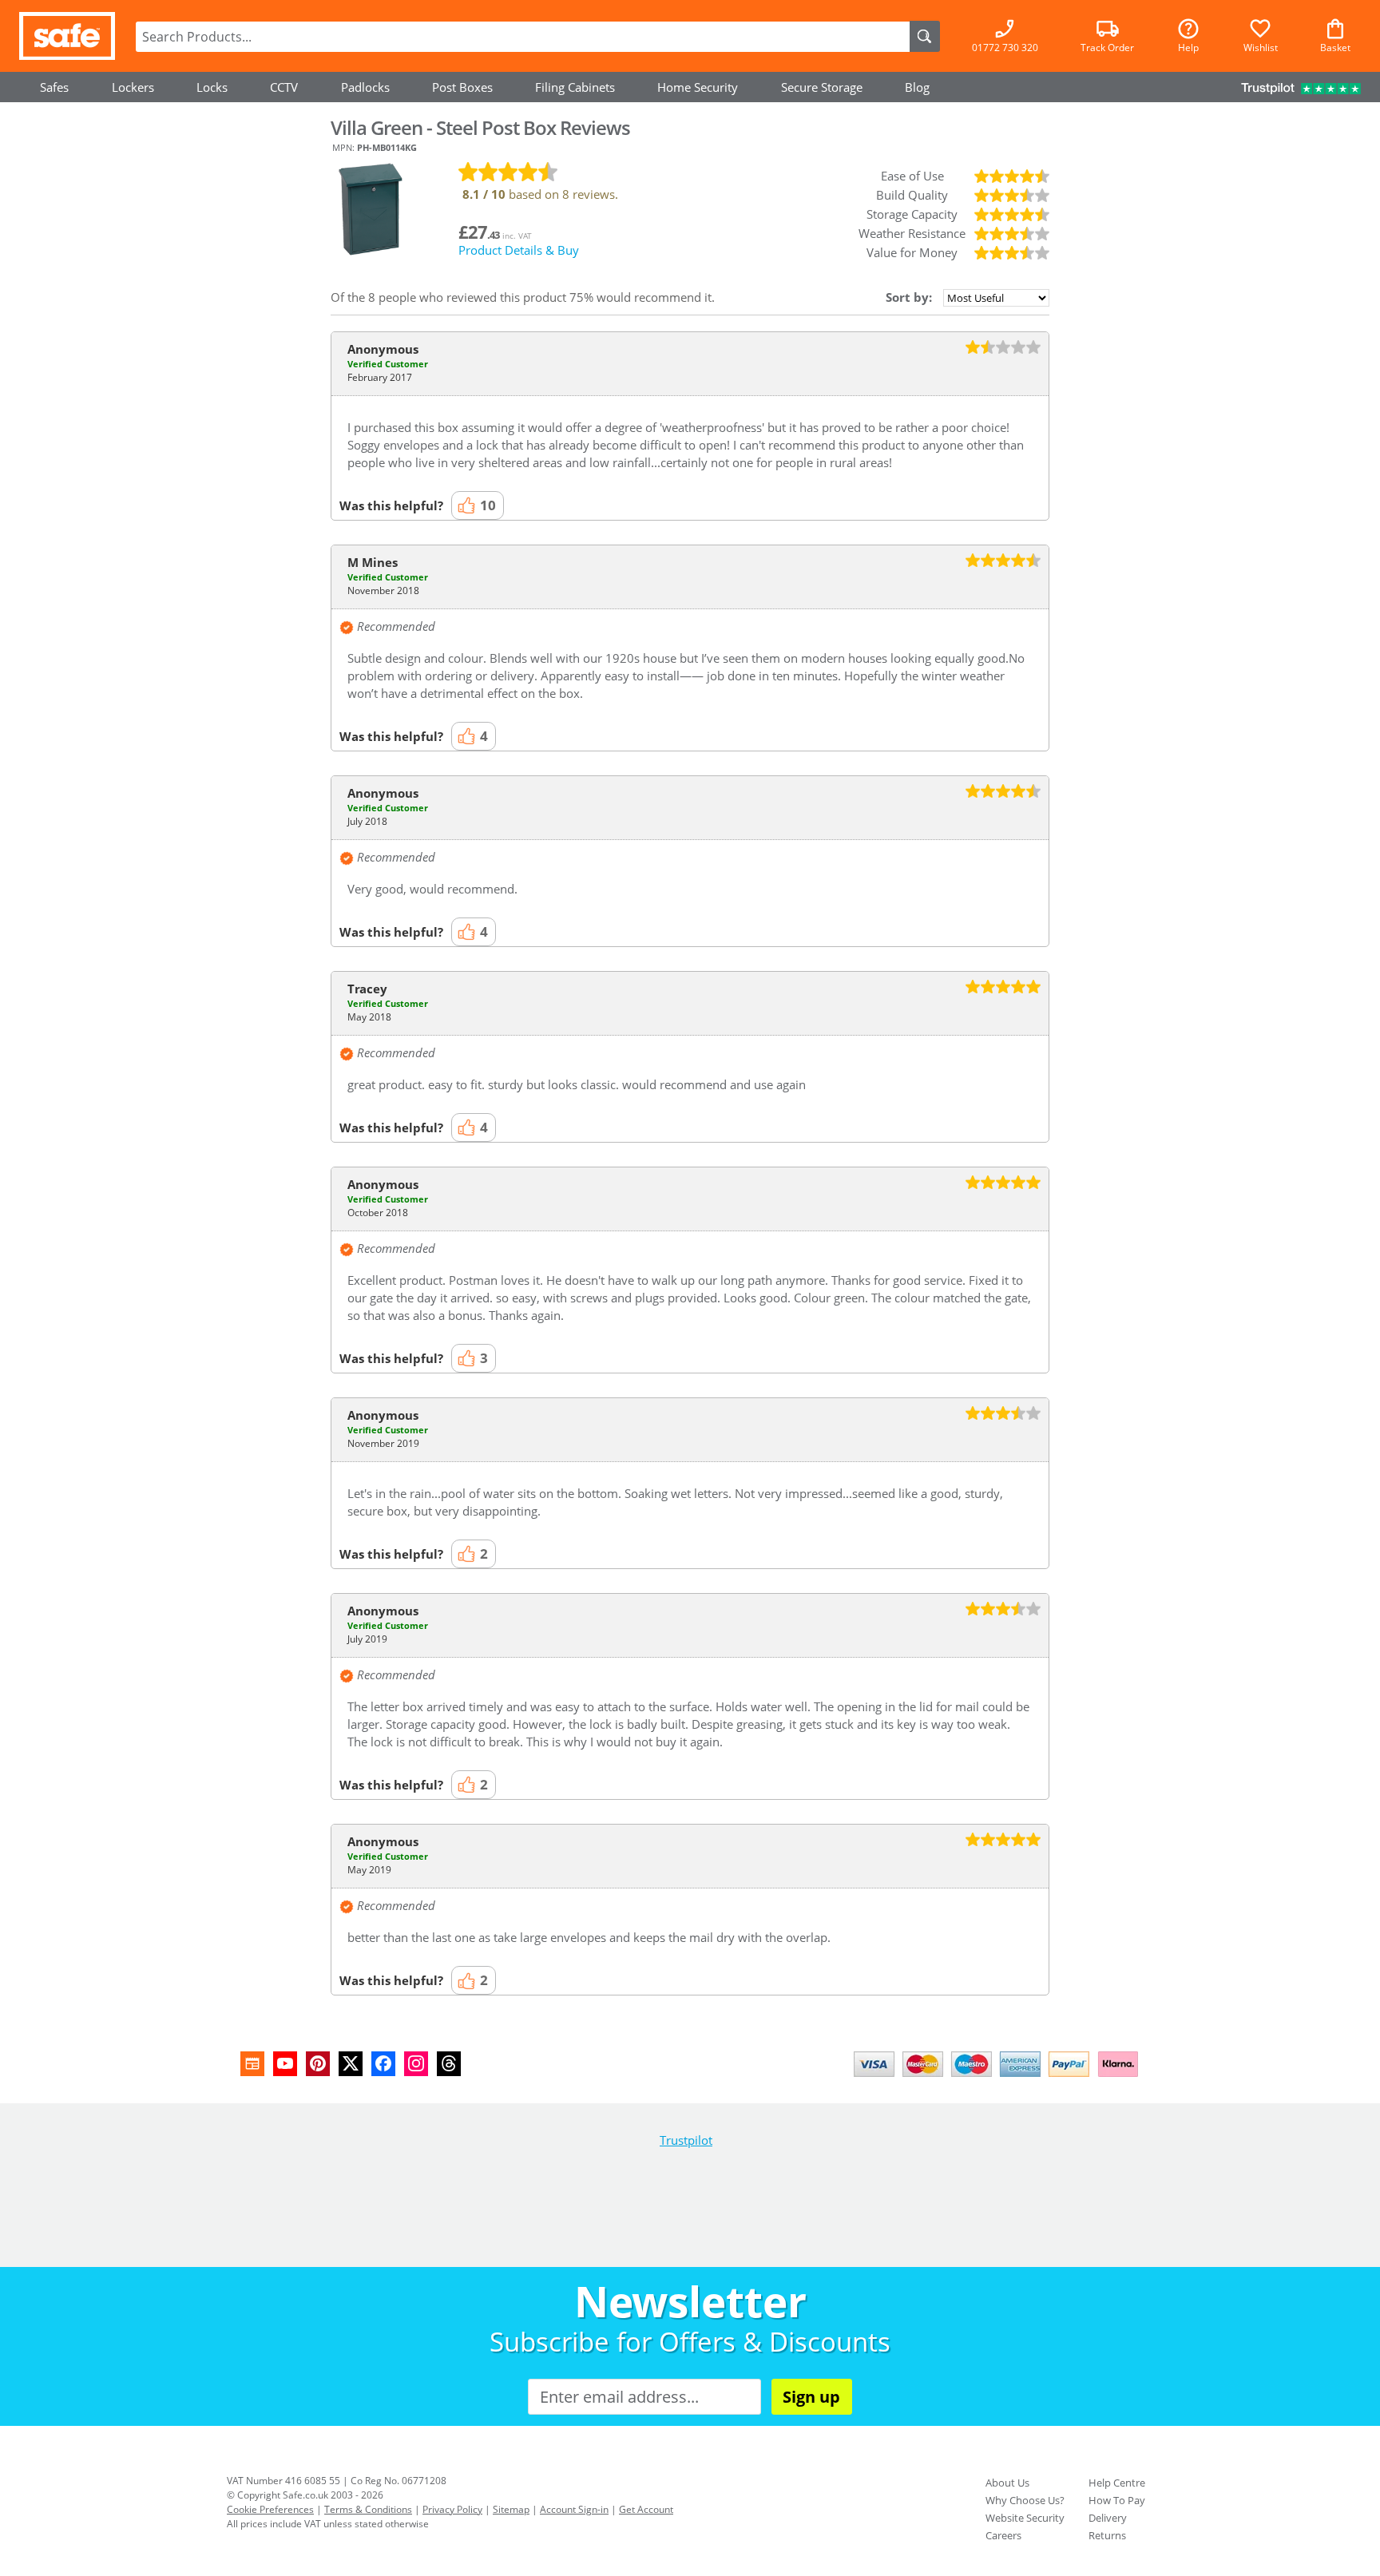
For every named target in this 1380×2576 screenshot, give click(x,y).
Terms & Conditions (368, 2509)
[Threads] (449, 2064)
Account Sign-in (574, 2509)
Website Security (1025, 2518)
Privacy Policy (452, 2509)
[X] (351, 2064)
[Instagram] (416, 2064)
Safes (54, 87)
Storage (822, 87)
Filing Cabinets (575, 87)
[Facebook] (383, 2064)
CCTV (284, 87)
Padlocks (365, 87)
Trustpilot (686, 2140)
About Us (1007, 2483)
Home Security (698, 87)
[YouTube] (285, 2064)
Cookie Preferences (270, 2509)
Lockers (133, 87)
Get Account (646, 2509)
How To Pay (1117, 2500)
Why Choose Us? (1025, 2500)
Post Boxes (462, 87)
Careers (1003, 2535)
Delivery (1108, 2518)
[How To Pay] (999, 2079)
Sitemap (511, 2509)
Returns (1107, 2535)
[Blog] (252, 2064)
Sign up (811, 2397)
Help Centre (1117, 2483)
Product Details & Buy (519, 250)
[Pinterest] (318, 2064)
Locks (212, 87)
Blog (917, 87)
